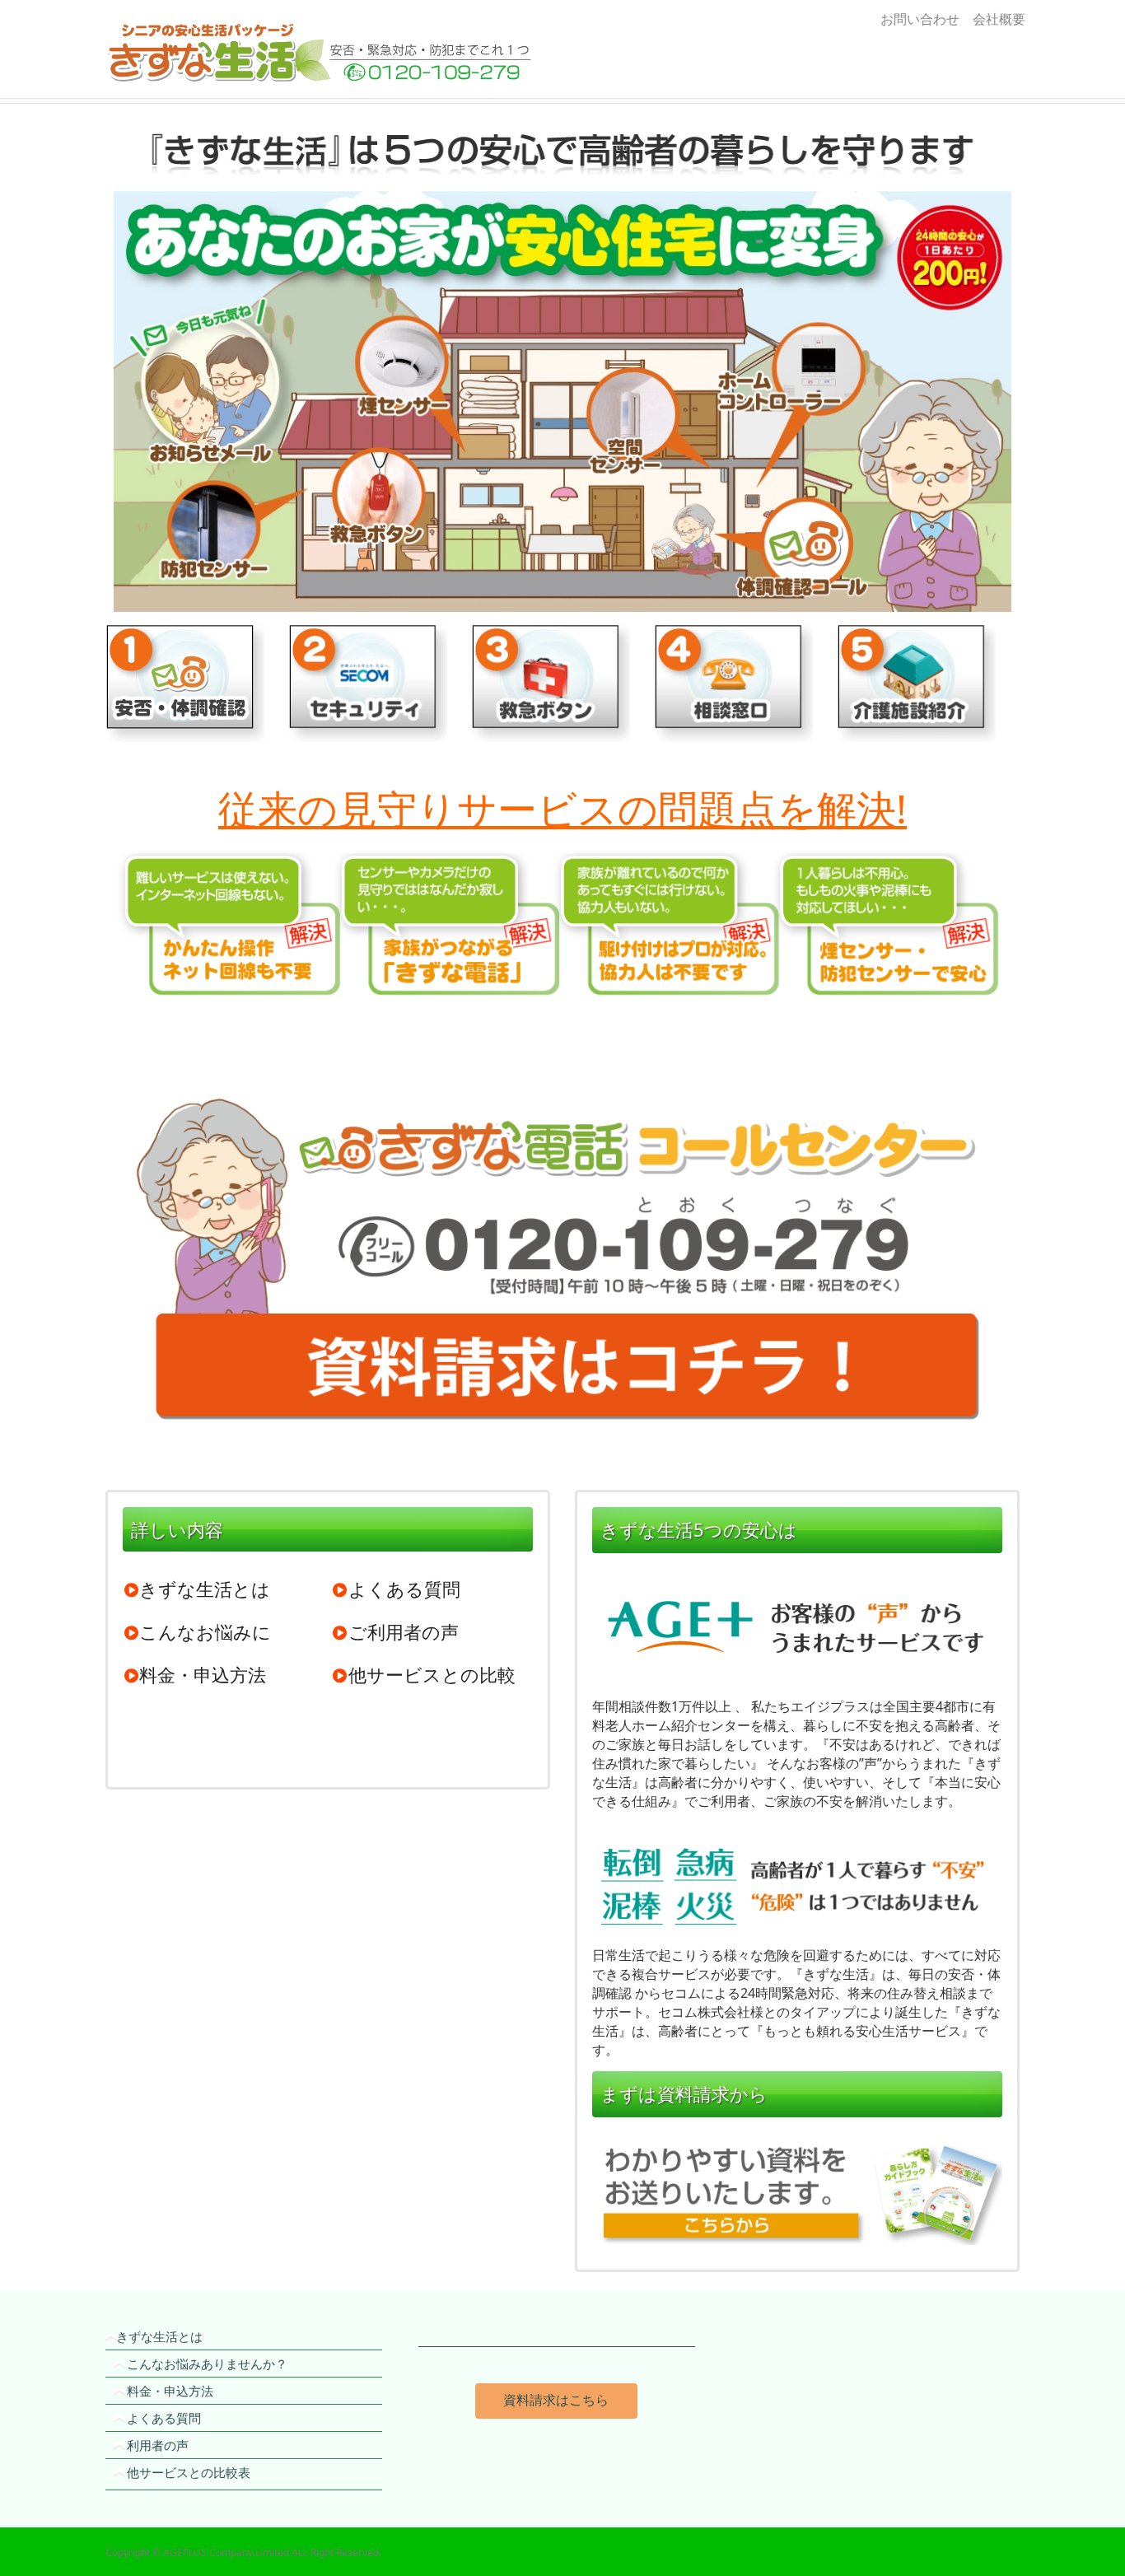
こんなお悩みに (205, 1631)
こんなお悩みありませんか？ (207, 2364)
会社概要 (996, 19)
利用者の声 (158, 2445)
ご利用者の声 (404, 1631)
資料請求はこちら (556, 2400)
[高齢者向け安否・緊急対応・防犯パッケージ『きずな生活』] (250, 49)
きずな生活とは (205, 1589)
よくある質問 (404, 1589)
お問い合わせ (920, 19)
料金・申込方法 (203, 1674)
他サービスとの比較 (432, 1674)
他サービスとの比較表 (189, 2472)
